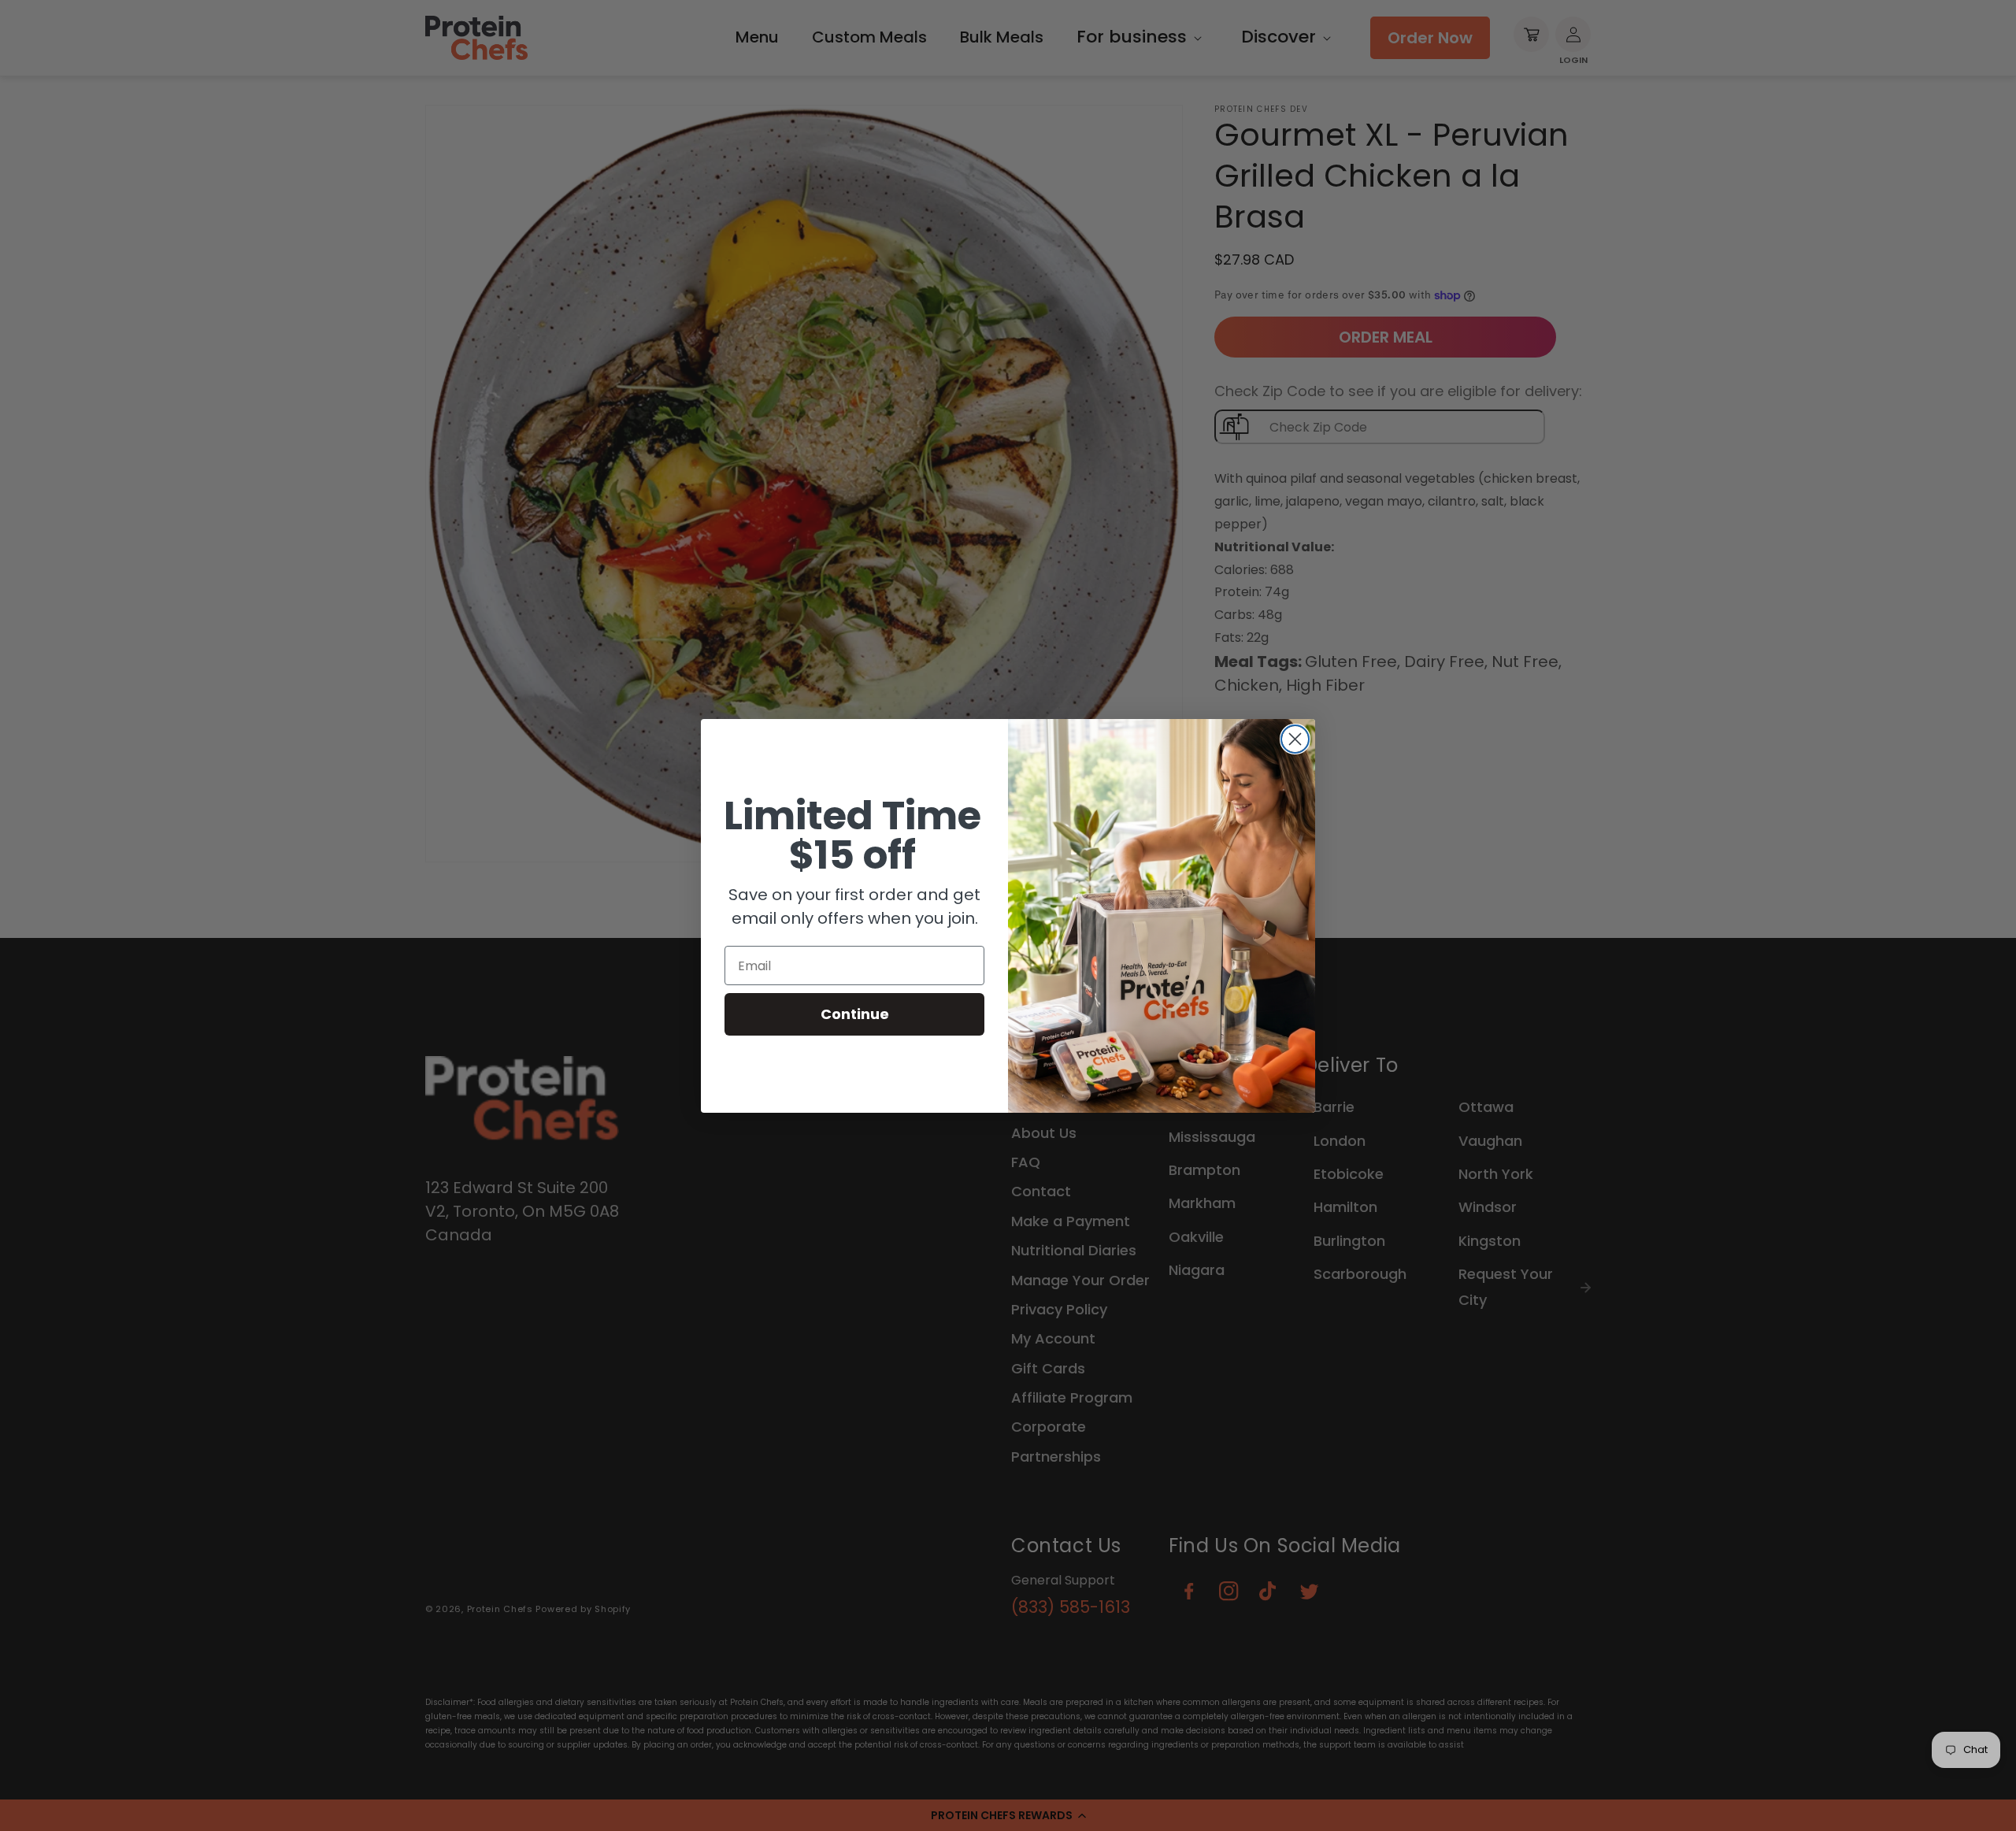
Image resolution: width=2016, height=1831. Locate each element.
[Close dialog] (1295, 739)
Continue (855, 1014)
